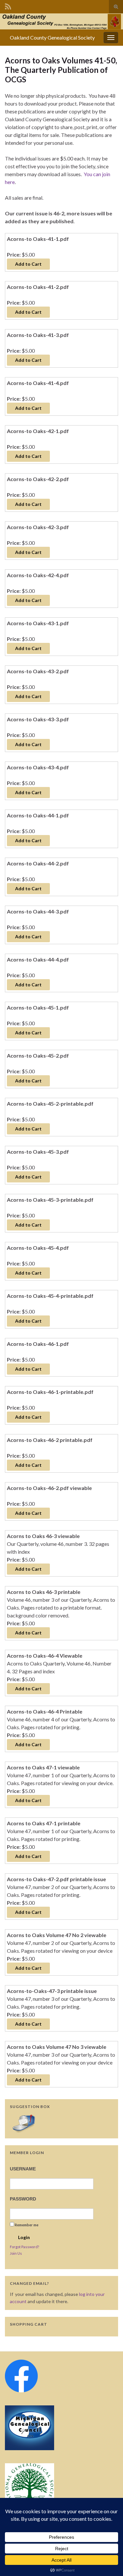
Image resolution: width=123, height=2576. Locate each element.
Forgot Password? (24, 2247)
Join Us (16, 2253)
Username (23, 2169)
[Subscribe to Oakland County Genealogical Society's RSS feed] (8, 5)
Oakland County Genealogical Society (52, 37)
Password (23, 2199)
